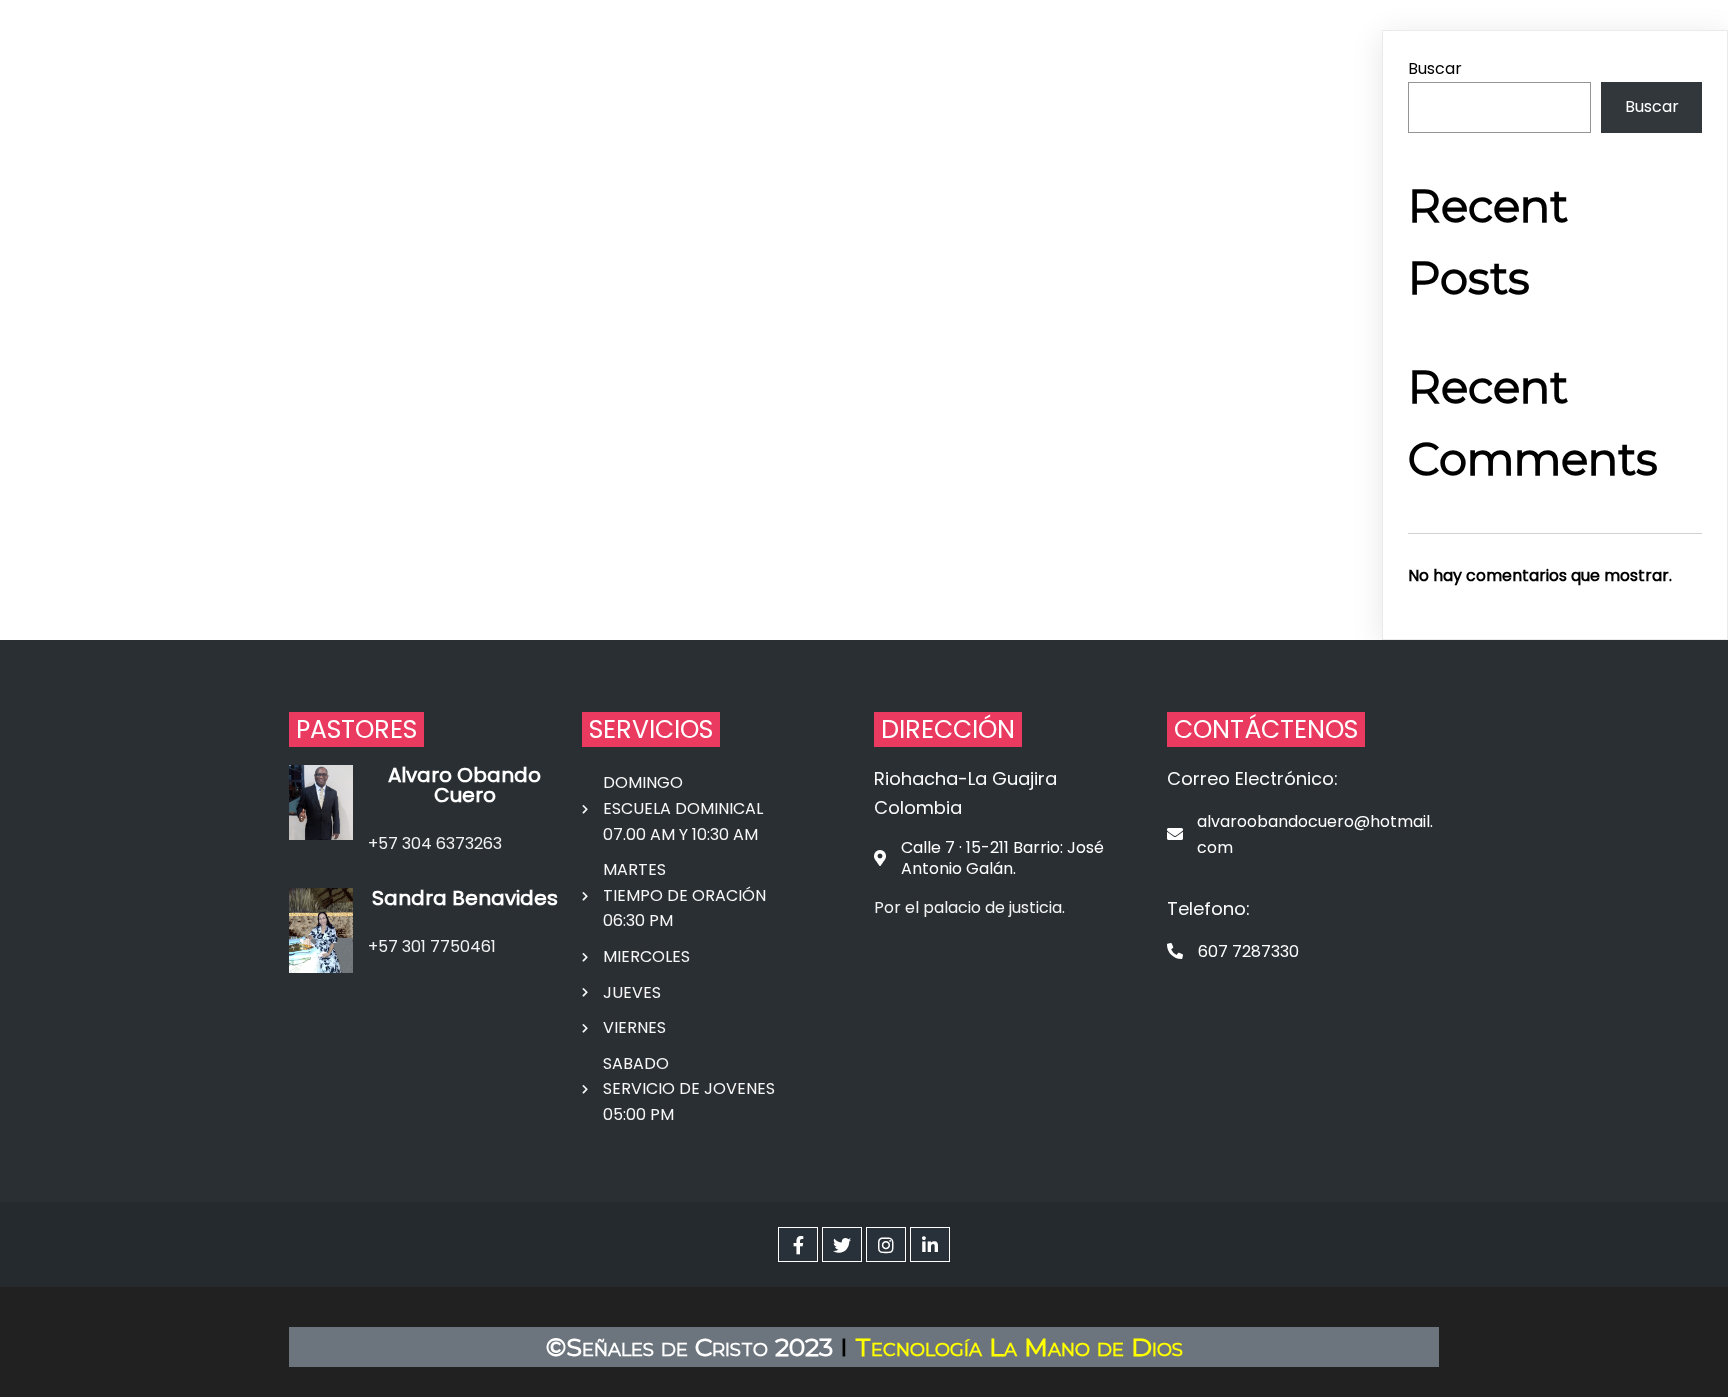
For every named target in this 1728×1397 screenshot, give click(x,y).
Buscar (1435, 68)
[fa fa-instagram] (886, 1244)
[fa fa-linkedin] (930, 1244)
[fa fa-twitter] (842, 1244)
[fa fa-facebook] (798, 1244)
